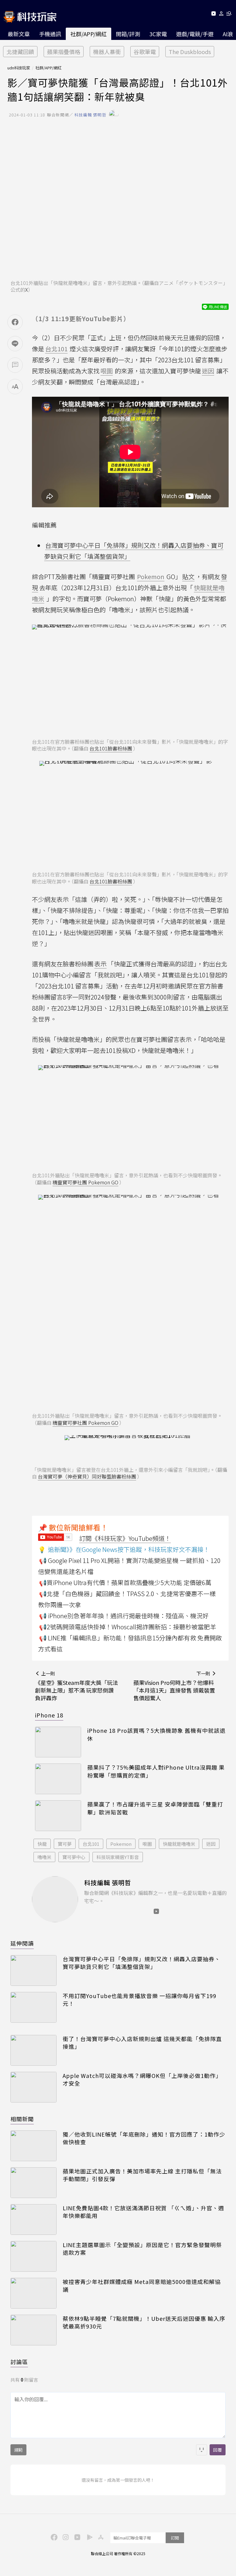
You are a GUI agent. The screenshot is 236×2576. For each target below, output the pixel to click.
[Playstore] (88, 2537)
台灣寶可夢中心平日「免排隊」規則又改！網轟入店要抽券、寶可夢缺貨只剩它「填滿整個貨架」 (142, 1963)
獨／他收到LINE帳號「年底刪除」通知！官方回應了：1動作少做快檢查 (144, 2138)
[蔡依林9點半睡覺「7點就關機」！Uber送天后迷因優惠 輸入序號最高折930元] (33, 2330)
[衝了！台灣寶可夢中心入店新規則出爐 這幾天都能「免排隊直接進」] (33, 2050)
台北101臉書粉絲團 (111, 748)
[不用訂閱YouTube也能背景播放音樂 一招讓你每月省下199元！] (33, 2007)
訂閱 (175, 2538)
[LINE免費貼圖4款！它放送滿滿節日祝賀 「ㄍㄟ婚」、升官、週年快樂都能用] (33, 2219)
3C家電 (158, 34)
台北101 (91, 1844)
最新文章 (19, 34)
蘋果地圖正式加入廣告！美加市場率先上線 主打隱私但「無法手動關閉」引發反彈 (142, 2175)
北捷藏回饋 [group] (20, 52)
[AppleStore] (100, 2537)
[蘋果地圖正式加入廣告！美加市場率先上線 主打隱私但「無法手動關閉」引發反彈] (33, 2183)
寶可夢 (65, 1844)
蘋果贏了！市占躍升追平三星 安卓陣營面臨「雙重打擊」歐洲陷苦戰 (155, 1808)
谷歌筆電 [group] (145, 52)
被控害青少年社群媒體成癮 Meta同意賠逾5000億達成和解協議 (142, 2286)
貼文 (188, 577)
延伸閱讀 (22, 1943)
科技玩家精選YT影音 (118, 1857)
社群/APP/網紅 (88, 34)
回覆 (218, 2450)
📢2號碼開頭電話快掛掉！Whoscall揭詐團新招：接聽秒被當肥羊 (128, 1627)
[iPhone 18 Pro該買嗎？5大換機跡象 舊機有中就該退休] (58, 1742)
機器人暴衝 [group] (107, 52)
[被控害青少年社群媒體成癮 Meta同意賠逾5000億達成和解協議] (33, 2293)
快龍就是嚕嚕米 (179, 1844)
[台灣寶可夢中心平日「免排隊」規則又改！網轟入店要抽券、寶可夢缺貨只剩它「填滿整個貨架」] (33, 1970)
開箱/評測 (128, 34)
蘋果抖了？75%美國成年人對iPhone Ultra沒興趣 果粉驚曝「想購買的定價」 (156, 1771)
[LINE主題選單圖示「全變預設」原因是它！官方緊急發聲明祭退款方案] (33, 2256)
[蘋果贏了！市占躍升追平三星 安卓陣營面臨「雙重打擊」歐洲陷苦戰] (58, 1816)
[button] (221, 15)
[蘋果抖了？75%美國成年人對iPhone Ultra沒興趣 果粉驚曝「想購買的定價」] (58, 1779)
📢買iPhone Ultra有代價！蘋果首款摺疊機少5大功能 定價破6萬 (125, 1582)
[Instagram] (65, 2537)
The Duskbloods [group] (190, 52)
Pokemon (121, 1844)
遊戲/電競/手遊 (195, 34)
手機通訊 (50, 34)
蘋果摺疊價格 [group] (64, 52)
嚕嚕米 (44, 1857)
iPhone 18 (49, 1715)
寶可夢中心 (74, 1857)
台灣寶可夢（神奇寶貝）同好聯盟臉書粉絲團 (87, 1476)
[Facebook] (53, 2537)
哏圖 (147, 1844)
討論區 (19, 2362)
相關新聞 (22, 2119)
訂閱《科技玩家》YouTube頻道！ (125, 1538)
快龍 (42, 1844)
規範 (18, 2450)
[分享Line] (15, 344)
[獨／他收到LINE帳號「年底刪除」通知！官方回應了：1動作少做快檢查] (33, 2146)
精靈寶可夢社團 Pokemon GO (85, 1182)
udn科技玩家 (19, 68)
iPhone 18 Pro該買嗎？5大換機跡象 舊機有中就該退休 (156, 1734)
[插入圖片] (202, 2450)
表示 (100, 964)
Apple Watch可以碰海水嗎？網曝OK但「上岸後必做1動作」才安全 (142, 2079)
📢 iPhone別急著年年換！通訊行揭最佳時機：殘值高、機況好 (124, 1616)
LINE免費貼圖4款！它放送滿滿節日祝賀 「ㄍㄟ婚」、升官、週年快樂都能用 (143, 2212)
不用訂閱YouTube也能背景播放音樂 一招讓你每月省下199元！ (140, 2000)
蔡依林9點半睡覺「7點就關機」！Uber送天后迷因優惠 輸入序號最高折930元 (144, 2322)
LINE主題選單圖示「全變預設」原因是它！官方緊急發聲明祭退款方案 (142, 2249)
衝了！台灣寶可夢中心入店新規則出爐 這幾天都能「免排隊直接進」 (142, 2043)
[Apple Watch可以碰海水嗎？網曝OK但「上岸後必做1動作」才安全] (33, 2087)
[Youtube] (213, 15)
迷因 (211, 1844)
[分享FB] (15, 322)
